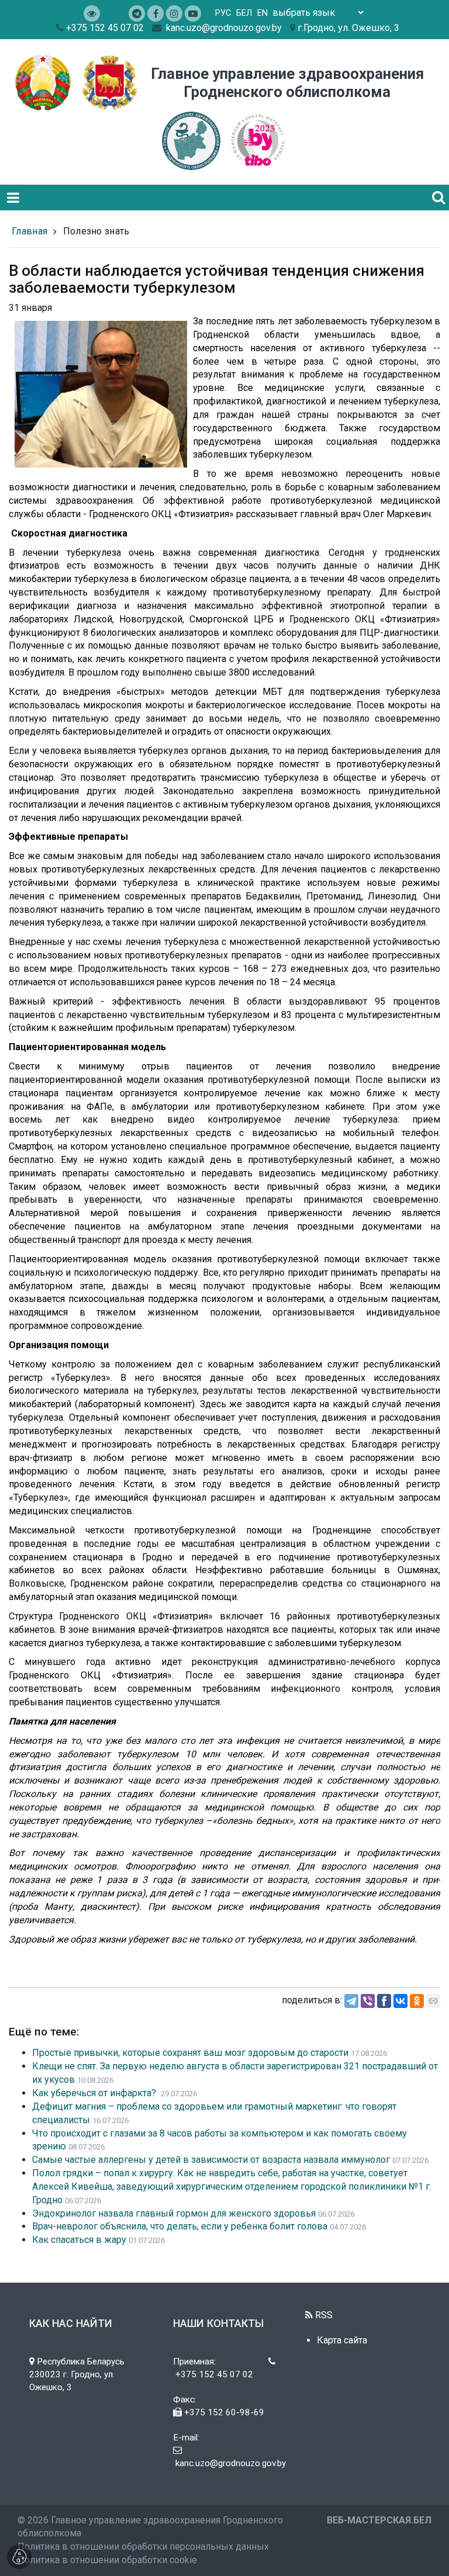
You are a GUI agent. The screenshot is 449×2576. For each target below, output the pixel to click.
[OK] (417, 2001)
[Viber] (368, 2001)
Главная (30, 231)
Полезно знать (96, 231)
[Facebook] (384, 2001)
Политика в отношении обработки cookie (107, 2560)
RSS (323, 2315)
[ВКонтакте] (400, 2001)
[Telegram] (351, 2001)
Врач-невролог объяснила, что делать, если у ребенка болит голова (180, 2226)
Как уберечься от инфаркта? (95, 2093)
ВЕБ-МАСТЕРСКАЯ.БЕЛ (379, 2520)
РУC (223, 13)
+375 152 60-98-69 (223, 2412)
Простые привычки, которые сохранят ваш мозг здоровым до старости (190, 2053)
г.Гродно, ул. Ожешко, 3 (348, 28)
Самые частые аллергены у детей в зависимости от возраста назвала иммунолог (211, 2160)
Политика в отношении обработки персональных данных (143, 2546)
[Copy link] (433, 2001)
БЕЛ (244, 13)
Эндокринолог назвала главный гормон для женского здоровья (174, 2213)
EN (263, 13)
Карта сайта (342, 2340)
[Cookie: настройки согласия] (19, 2557)
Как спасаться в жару (79, 2240)
